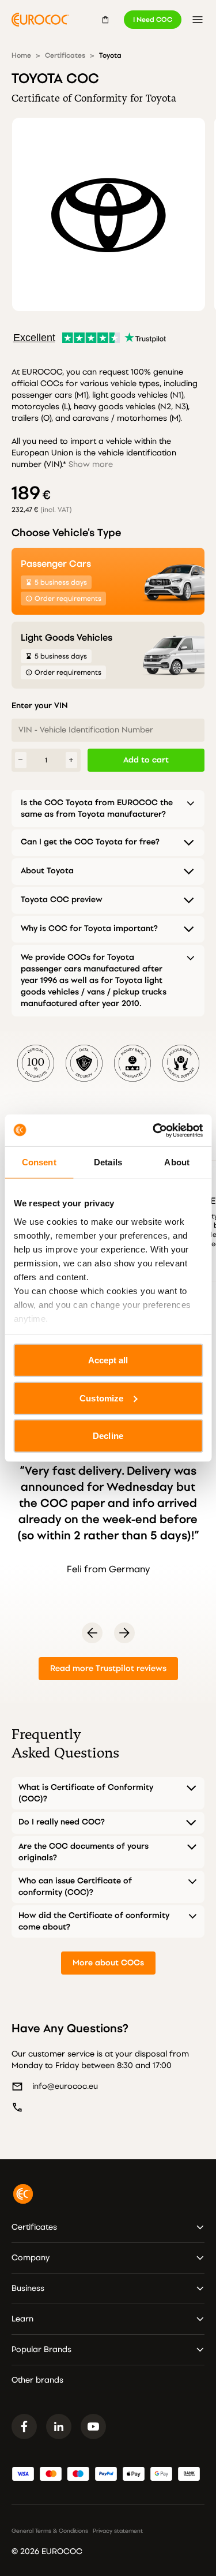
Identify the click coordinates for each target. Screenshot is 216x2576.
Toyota (110, 55)
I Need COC (153, 20)
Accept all (108, 1360)
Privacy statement (118, 2531)
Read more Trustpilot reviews (108, 1668)
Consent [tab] (39, 1162)
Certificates (65, 55)
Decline (108, 1436)
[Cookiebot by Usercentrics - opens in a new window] (154, 1130)
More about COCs (108, 1963)
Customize (101, 1398)
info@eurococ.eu (65, 2086)
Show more (91, 464)
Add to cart (146, 760)
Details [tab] (108, 1162)
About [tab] (177, 1162)
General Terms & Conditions (50, 2531)
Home (21, 55)
